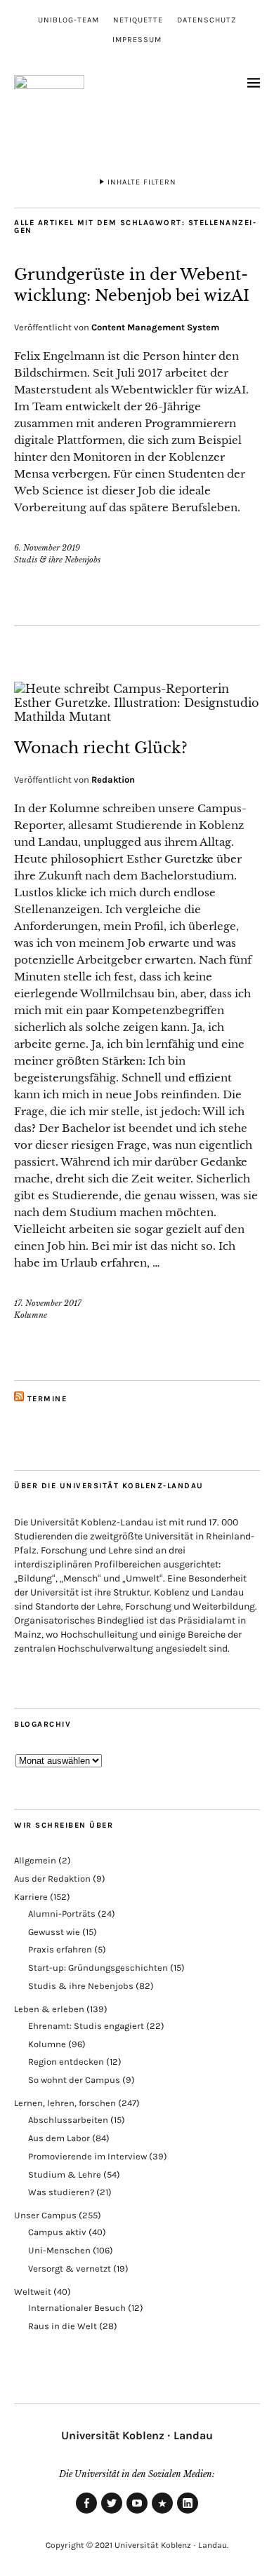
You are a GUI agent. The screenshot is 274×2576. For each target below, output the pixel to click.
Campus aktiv (57, 2232)
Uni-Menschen (59, 2250)
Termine (47, 1399)
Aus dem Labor (59, 2138)
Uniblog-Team (68, 20)
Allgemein (35, 1860)
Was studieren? (61, 2192)
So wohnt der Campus (74, 2080)
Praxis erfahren (60, 1949)
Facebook (86, 2513)
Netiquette (138, 20)
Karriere (31, 1897)
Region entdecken (66, 2062)
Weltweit (33, 2292)
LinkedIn (188, 2513)
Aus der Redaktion (52, 1879)
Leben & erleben (49, 2009)
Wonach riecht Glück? (101, 748)
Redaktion (113, 780)
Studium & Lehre (65, 2174)
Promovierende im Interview (87, 2156)
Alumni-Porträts (62, 1914)
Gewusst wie (54, 1932)
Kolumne (31, 1315)
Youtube (137, 2513)
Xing (162, 2513)
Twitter (112, 2513)
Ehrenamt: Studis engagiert (86, 2026)
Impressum (137, 40)
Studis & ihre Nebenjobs (57, 560)
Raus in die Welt (63, 2326)
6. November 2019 (47, 548)
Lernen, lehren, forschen (65, 2103)
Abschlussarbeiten (68, 2120)
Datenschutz (207, 20)
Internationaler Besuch (77, 2308)
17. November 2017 (48, 1303)
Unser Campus (45, 2215)
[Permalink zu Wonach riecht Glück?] (137, 717)
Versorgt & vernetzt (70, 2268)
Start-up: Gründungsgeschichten (98, 1968)
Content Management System (155, 327)
